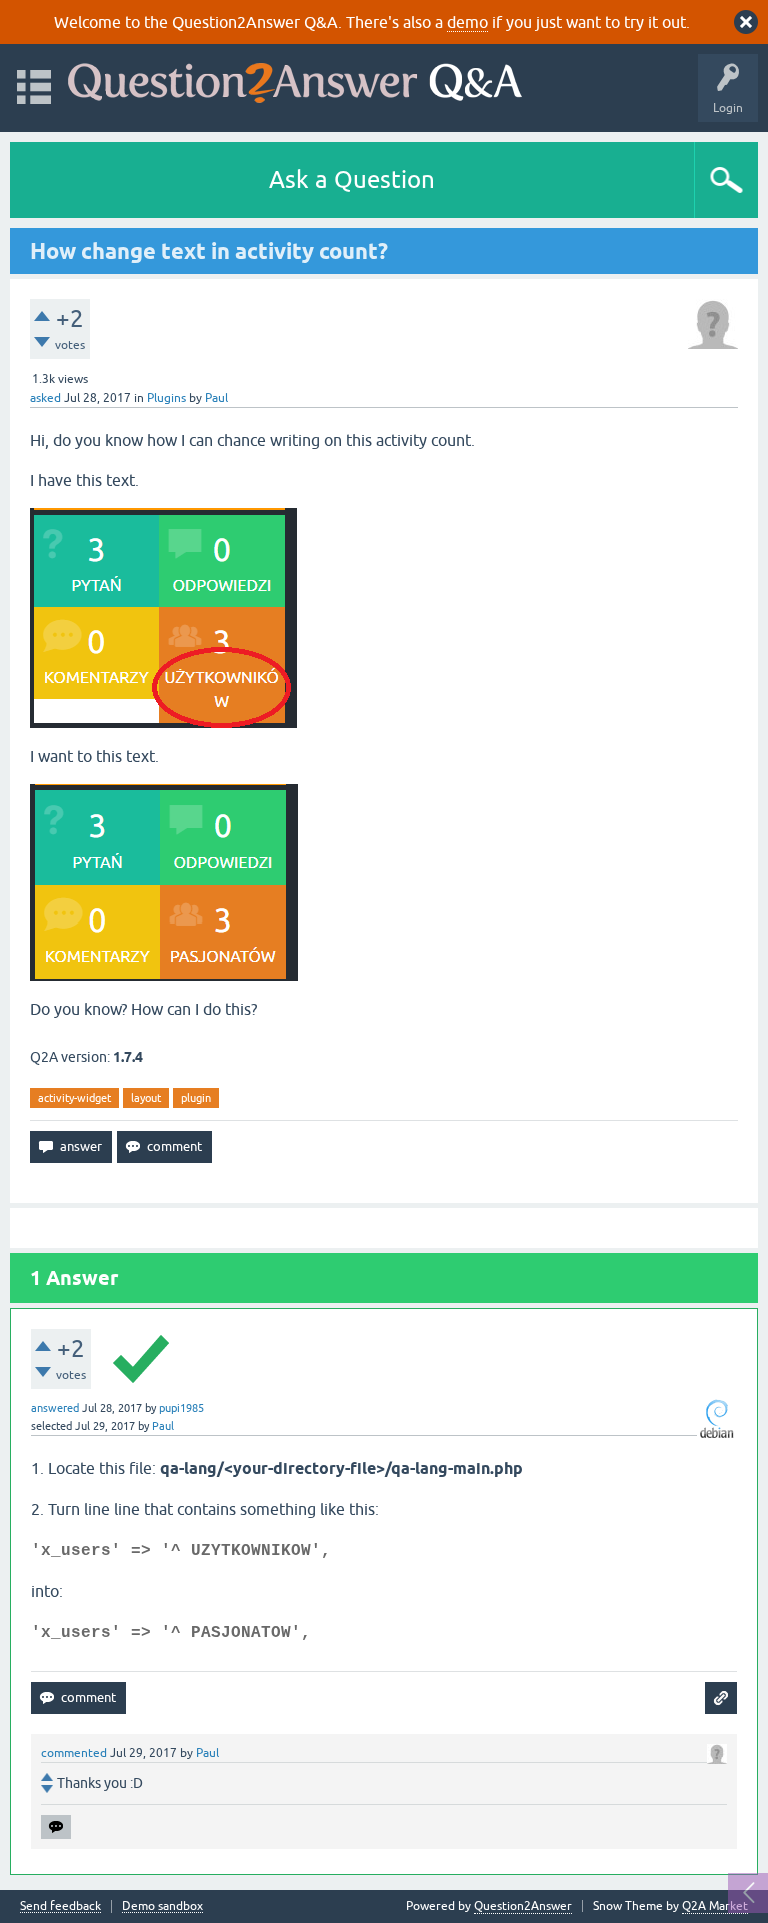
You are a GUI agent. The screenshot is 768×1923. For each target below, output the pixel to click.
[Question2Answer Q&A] (295, 78)
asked (45, 398)
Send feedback (60, 1906)
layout (146, 1098)
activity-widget (74, 1098)
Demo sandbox (162, 1906)
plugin (196, 1098)
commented (74, 1753)
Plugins (166, 398)
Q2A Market (715, 1906)
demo (467, 22)
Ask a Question (352, 179)
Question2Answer (523, 1906)
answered (55, 1408)
